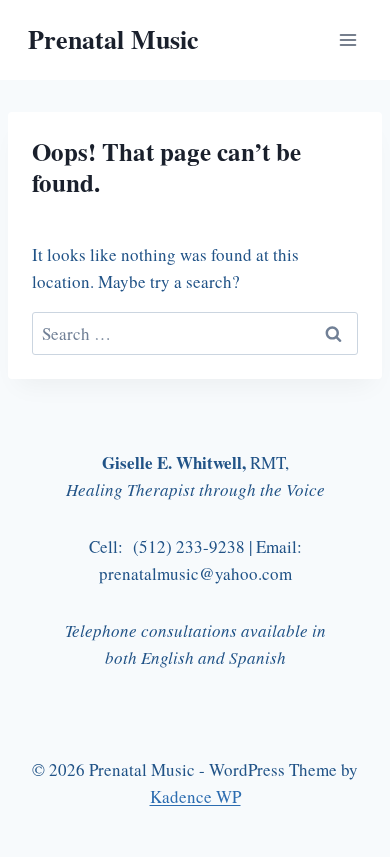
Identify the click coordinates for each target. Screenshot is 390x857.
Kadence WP (195, 796)
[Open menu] (347, 39)
